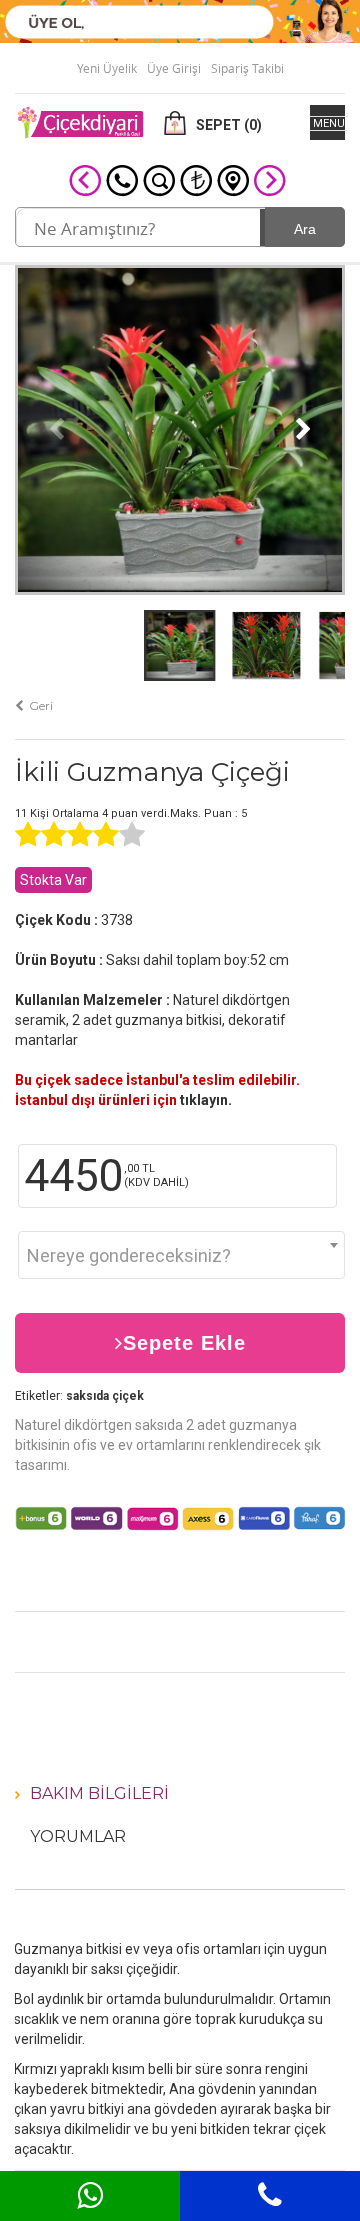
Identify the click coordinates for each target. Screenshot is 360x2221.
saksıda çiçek (105, 1396)
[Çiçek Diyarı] (80, 121)
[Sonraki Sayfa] (270, 179)
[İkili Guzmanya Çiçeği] (180, 428)
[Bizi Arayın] (122, 179)
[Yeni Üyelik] (180, 20)
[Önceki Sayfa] (85, 179)
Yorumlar (78, 1836)
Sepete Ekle (184, 1343)
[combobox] (181, 1255)
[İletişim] (233, 179)
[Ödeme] (196, 179)
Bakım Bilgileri (99, 1793)
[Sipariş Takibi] (159, 179)
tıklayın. (206, 1100)
